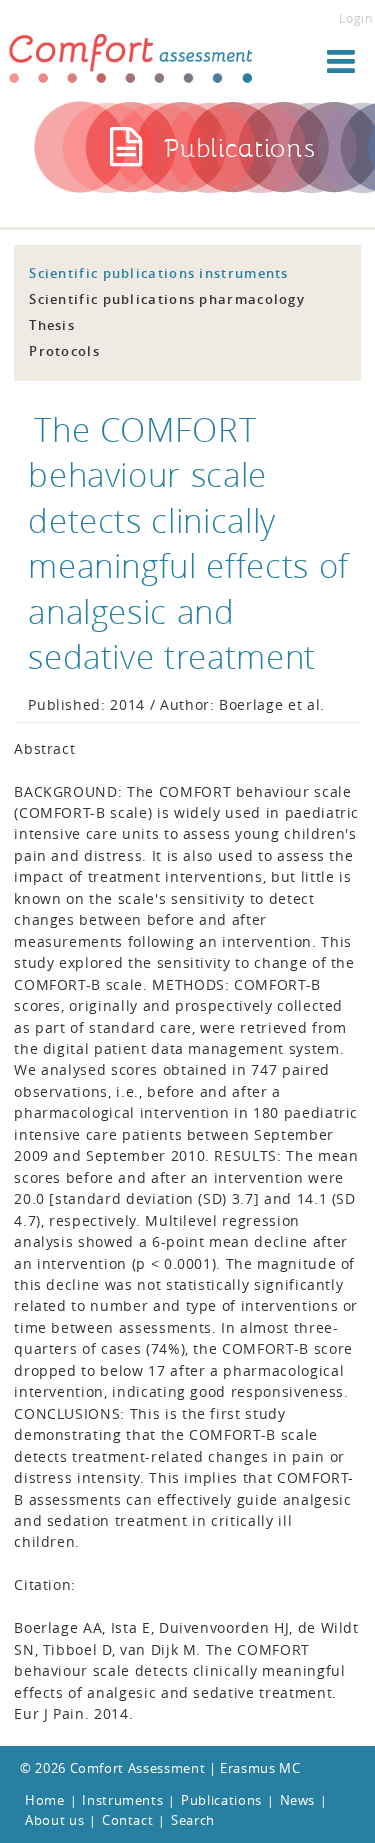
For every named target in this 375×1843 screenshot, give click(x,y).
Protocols (64, 351)
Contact (128, 1820)
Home (45, 1800)
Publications (221, 1800)
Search (193, 1820)
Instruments (122, 1800)
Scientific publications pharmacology (167, 299)
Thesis (52, 325)
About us (54, 1820)
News (298, 1800)
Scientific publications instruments (159, 273)
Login (355, 18)
